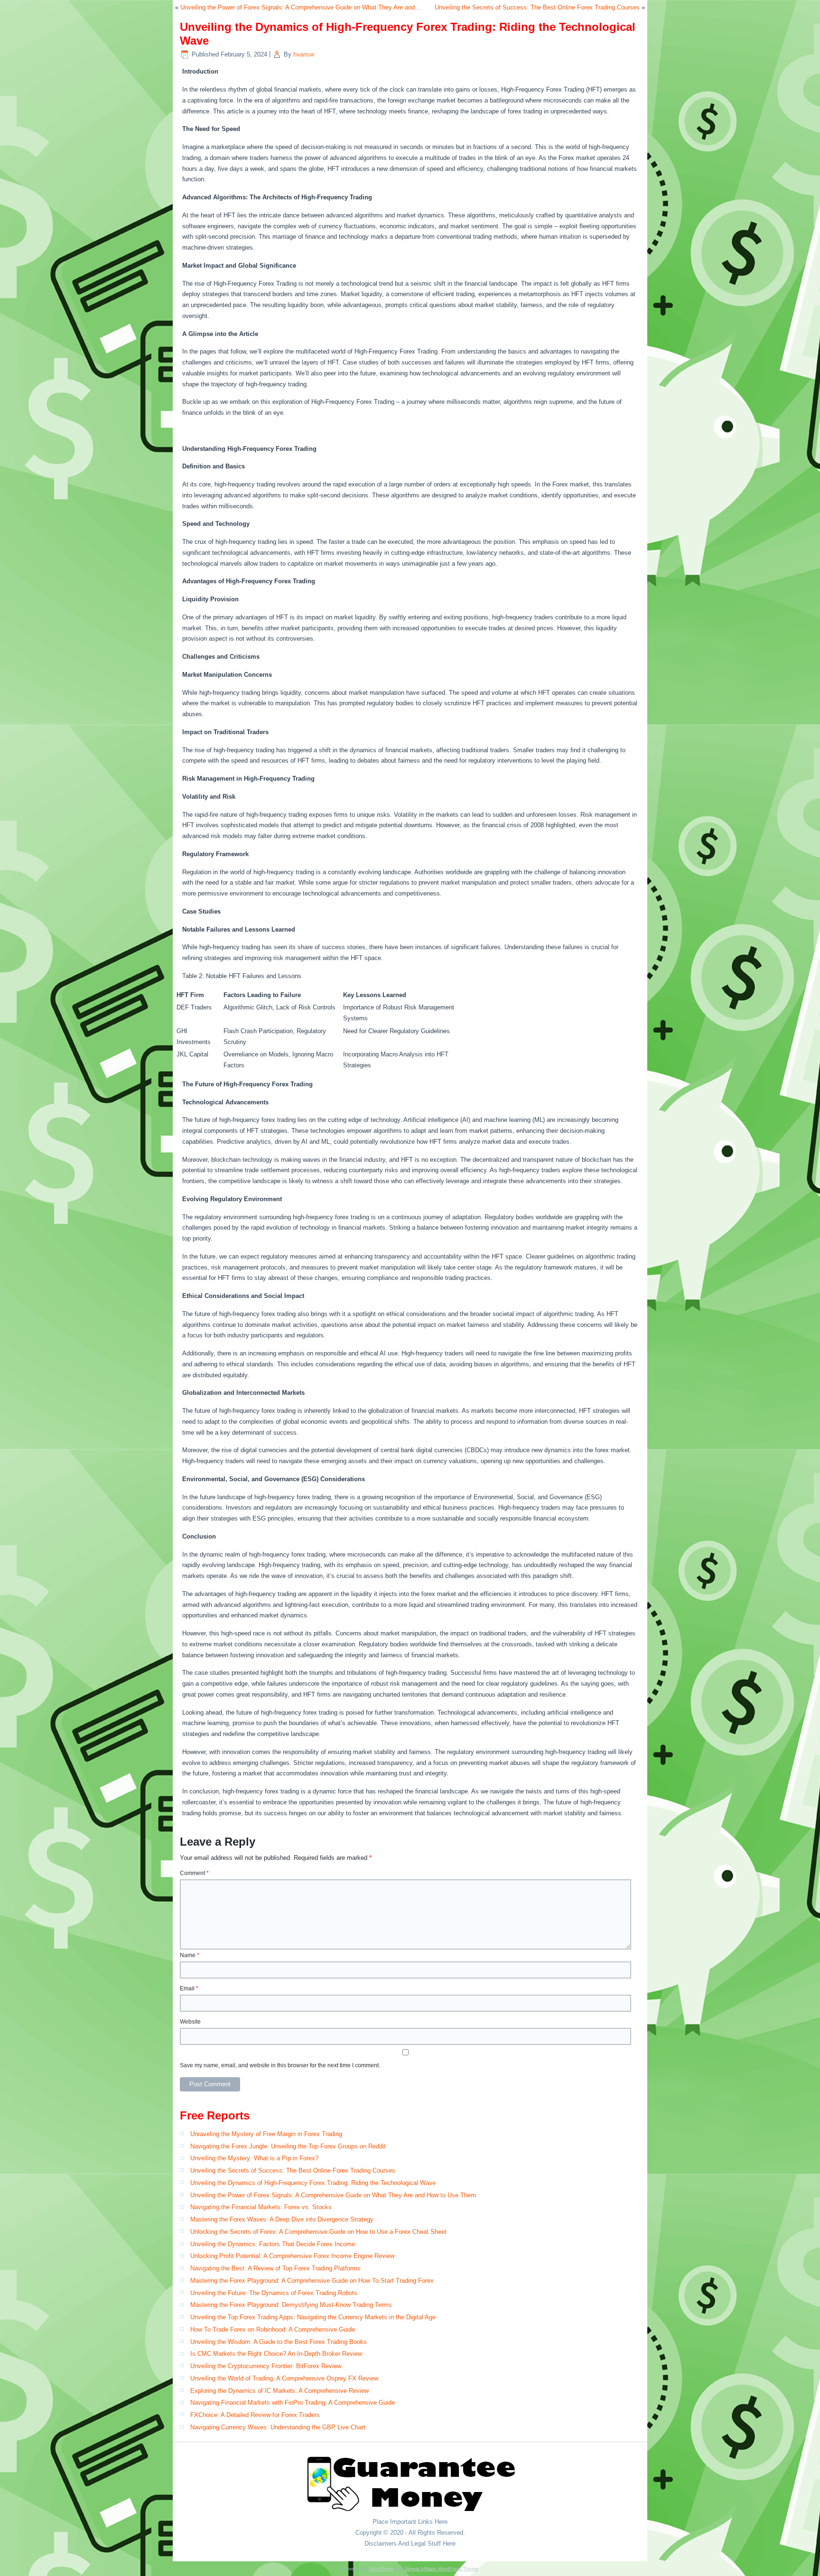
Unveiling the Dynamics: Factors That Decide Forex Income (273, 2244)
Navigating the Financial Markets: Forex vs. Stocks (261, 2207)
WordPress (382, 2569)
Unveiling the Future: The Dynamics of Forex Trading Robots (274, 2293)
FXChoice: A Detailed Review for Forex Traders (255, 2415)
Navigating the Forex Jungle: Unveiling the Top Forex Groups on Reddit (288, 2146)
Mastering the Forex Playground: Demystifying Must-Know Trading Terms (291, 2305)
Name (190, 1955)
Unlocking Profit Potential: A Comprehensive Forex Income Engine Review (292, 2256)
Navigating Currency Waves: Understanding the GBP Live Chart (278, 2427)
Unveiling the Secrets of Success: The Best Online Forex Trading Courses (537, 7)
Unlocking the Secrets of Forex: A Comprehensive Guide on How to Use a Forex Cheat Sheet (318, 2232)
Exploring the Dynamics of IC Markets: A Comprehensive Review (280, 2391)
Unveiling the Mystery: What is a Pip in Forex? (254, 2158)
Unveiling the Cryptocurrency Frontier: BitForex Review (266, 2366)
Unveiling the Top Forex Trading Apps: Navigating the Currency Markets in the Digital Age (313, 2317)
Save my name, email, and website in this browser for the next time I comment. (280, 2065)
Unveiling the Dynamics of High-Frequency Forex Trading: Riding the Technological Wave (313, 2183)
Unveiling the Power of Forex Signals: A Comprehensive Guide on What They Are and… (301, 7)
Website (190, 2022)
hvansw (304, 54)
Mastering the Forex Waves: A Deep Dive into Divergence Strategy (282, 2219)
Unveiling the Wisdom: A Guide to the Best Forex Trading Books (279, 2342)
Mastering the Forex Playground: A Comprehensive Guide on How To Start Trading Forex (312, 2281)
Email (189, 1988)
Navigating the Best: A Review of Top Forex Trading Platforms (275, 2268)
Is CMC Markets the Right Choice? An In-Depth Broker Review (276, 2354)
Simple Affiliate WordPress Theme (442, 2569)
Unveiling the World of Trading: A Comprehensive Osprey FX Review (284, 2378)
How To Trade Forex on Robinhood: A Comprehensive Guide (273, 2329)
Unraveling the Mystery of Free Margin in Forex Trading (266, 2134)
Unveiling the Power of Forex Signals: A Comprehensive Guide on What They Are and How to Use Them (333, 2195)
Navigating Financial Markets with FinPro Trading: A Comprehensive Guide (293, 2403)
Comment (194, 1873)
